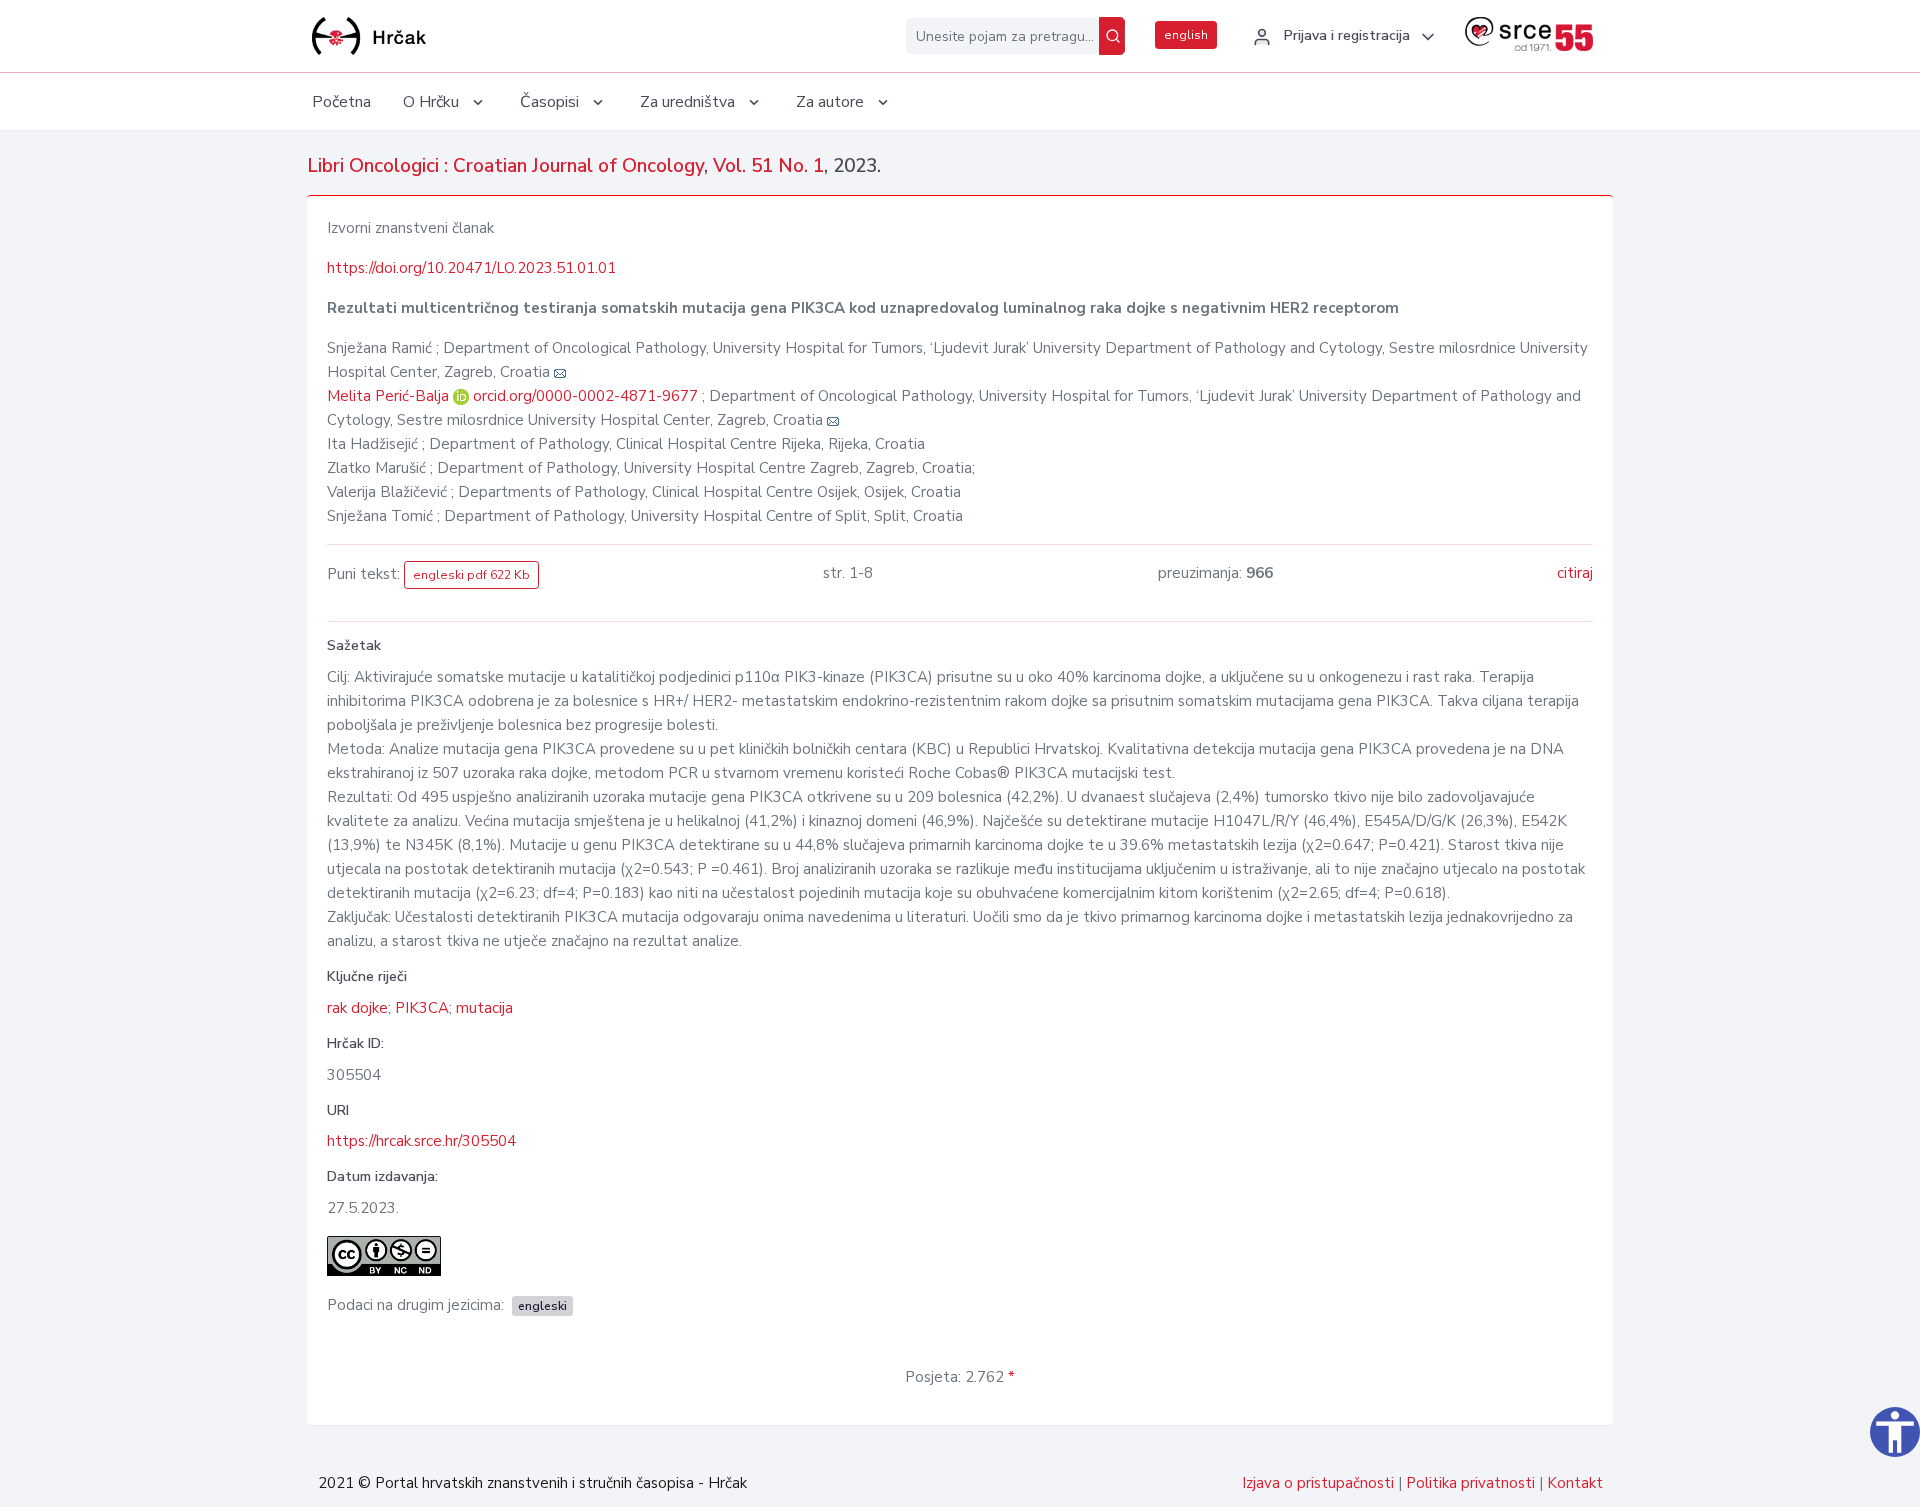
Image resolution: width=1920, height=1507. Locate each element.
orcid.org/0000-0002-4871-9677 (585, 396)
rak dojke (357, 1008)
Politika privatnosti (1470, 1483)
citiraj (1575, 573)
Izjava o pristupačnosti (1318, 1483)
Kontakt (1575, 1483)
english (1186, 35)
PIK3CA (422, 1008)
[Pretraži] (1112, 36)
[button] (1341, 37)
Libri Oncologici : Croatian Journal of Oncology (505, 166)
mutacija (484, 1008)
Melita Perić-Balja (390, 396)
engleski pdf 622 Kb (471, 575)
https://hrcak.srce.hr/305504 (421, 1141)
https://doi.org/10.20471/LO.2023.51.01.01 (471, 268)
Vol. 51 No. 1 (768, 166)
